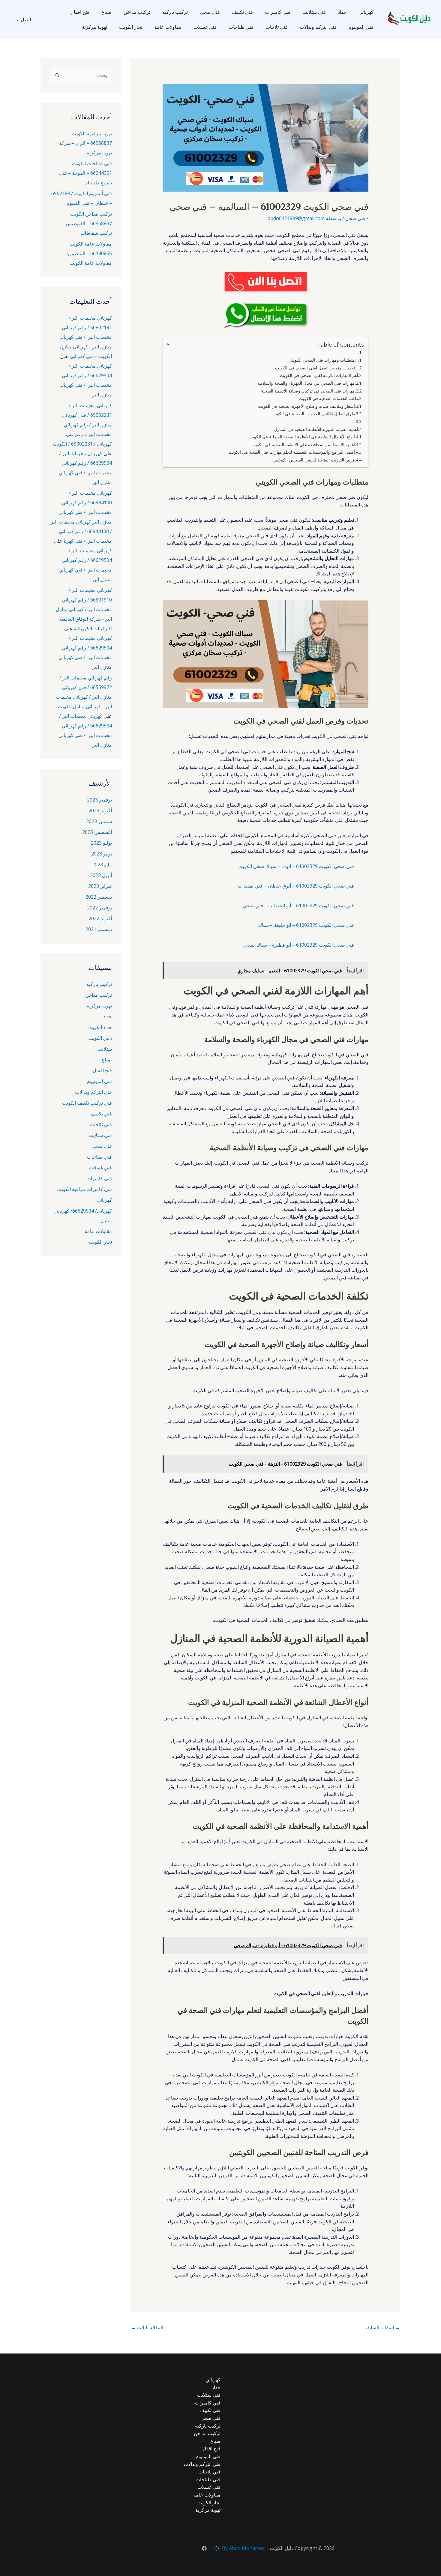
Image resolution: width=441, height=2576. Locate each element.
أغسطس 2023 (97, 832)
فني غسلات (205, 27)
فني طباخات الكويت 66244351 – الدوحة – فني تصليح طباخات (85, 173)
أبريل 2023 (101, 875)
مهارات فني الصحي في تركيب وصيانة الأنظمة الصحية (308, 391)
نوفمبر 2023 (99, 800)
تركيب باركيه (175, 12)
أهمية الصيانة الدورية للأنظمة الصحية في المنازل (316, 429)
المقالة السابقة (382, 2327)
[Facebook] (204, 2548)
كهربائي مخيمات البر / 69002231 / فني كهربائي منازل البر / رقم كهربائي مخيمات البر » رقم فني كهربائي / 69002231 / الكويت (82, 425)
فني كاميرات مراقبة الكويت (84, 1189)
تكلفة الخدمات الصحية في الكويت (328, 398)
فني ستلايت (314, 12)
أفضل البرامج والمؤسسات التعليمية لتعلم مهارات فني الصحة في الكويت (292, 452)
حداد (342, 12)
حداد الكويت (100, 1027)
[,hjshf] (217, 2548)
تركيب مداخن (137, 12)
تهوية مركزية (94, 27)
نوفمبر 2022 (99, 908)
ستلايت (105, 1049)
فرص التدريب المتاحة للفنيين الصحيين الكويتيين (314, 460)
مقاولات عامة (168, 27)
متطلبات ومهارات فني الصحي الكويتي (322, 360)
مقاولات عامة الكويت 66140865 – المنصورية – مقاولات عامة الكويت (87, 253)
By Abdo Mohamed (243, 2548)
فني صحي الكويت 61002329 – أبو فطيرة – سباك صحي (299, 945)
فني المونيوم (361, 27)
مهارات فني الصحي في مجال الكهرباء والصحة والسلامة (306, 383)
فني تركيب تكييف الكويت (87, 1103)
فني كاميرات (278, 12)
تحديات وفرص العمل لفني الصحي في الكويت (315, 368)
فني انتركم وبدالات (318, 27)
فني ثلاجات (277, 27)
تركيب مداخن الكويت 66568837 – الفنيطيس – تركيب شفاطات (87, 223)
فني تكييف (242, 12)
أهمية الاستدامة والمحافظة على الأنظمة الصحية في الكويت (303, 445)
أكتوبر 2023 (100, 810)
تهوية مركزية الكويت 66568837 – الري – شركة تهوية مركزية (85, 143)
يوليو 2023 (101, 843)
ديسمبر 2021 (99, 929)
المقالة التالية (147, 2327)
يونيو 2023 (102, 854)
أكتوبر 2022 (100, 918)
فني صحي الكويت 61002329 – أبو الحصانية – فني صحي (298, 906)
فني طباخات (241, 27)
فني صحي (210, 12)
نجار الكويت (131, 27)
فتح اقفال (80, 12)
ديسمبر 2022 (99, 897)
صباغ (106, 12)
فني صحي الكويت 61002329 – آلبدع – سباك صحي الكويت (296, 866)
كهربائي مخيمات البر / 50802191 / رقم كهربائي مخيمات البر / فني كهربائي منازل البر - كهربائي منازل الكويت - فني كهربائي (85, 337)
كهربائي (366, 12)
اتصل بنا (23, 19)
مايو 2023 (102, 864)
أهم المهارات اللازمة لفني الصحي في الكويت (319, 375)
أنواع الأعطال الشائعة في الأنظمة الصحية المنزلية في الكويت (302, 437)
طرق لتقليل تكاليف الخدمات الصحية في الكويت (313, 414)
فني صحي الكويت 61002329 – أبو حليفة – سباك (306, 925)
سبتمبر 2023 (99, 821)
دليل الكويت (100, 1038)
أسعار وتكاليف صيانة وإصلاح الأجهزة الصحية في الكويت (306, 406)
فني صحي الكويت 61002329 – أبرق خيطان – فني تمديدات (296, 886)
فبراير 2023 (100, 886)
